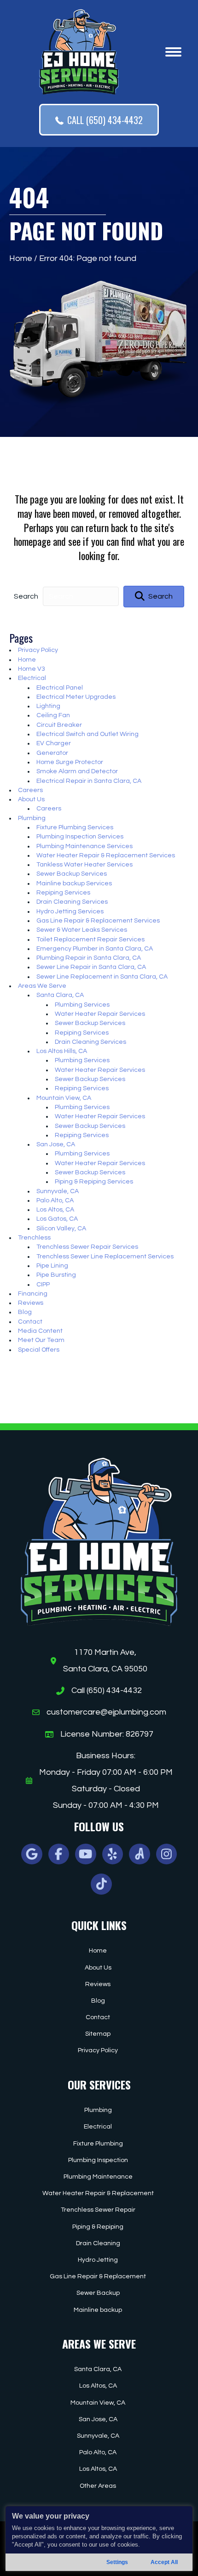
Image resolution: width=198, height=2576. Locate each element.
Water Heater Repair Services (100, 1014)
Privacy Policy (38, 650)
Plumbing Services (82, 1005)
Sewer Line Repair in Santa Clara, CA (91, 967)
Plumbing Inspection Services (80, 837)
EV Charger (54, 743)
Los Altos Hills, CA (62, 1051)
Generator (52, 753)
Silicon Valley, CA (61, 1229)
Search (26, 596)
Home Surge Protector (70, 762)
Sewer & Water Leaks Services (82, 930)
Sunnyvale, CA (58, 1191)
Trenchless (34, 1238)
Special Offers (39, 1350)
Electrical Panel (60, 688)
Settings (117, 2562)
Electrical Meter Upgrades (76, 697)
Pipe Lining (52, 1266)
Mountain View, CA (64, 1098)
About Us (31, 799)
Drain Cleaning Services (72, 902)
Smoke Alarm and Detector (77, 771)
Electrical (32, 678)
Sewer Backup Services (72, 874)
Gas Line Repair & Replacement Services (98, 921)
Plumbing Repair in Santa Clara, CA (89, 958)
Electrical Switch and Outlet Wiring (87, 734)
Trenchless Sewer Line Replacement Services (105, 1257)
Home (21, 258)
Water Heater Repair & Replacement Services (106, 855)
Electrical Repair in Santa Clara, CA (89, 781)
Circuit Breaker (59, 725)
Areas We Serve (42, 986)
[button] (154, 597)
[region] (99, 2539)
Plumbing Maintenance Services (84, 846)
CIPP (43, 1285)
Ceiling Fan (53, 715)
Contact (30, 1322)
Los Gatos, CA (57, 1219)
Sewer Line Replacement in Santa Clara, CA (102, 977)
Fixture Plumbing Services (75, 827)
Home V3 (32, 669)
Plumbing (32, 818)
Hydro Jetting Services (70, 912)
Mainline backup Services (74, 883)
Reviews (31, 1303)
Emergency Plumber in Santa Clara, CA (95, 949)
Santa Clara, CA (60, 995)
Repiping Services (63, 893)
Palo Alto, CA (55, 1200)
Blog (25, 1312)
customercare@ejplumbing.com (106, 1712)
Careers (30, 790)
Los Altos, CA (55, 1210)
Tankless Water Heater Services (84, 865)
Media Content (40, 1331)
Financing (33, 1294)
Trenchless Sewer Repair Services (87, 1247)
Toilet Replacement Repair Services (90, 940)
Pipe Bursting (56, 1275)
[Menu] (173, 52)
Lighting (48, 706)
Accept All (164, 2562)
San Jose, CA (56, 1144)
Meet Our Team (41, 1340)
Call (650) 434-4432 (107, 1690)
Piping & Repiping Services (94, 1182)
